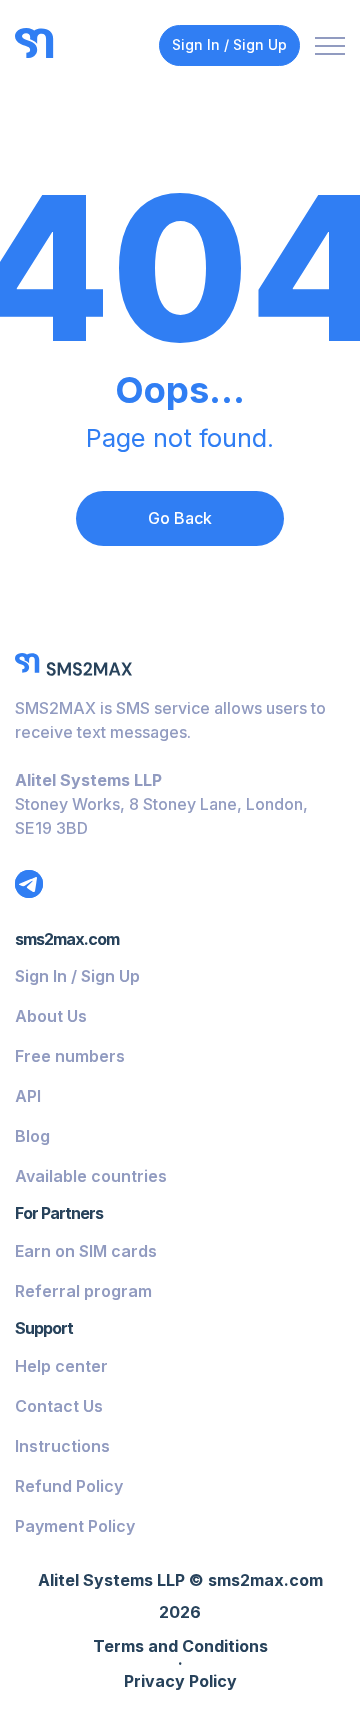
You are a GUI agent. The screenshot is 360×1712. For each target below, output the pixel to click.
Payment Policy (75, 1526)
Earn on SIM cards (86, 1251)
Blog (32, 1136)
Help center (61, 1366)
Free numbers (70, 1056)
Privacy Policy (180, 1682)
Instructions (62, 1446)
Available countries (91, 1176)
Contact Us (59, 1406)
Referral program (83, 1291)
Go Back (180, 518)
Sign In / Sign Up (229, 44)
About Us (51, 1016)
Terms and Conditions (180, 1647)
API (28, 1096)
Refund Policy (69, 1486)
